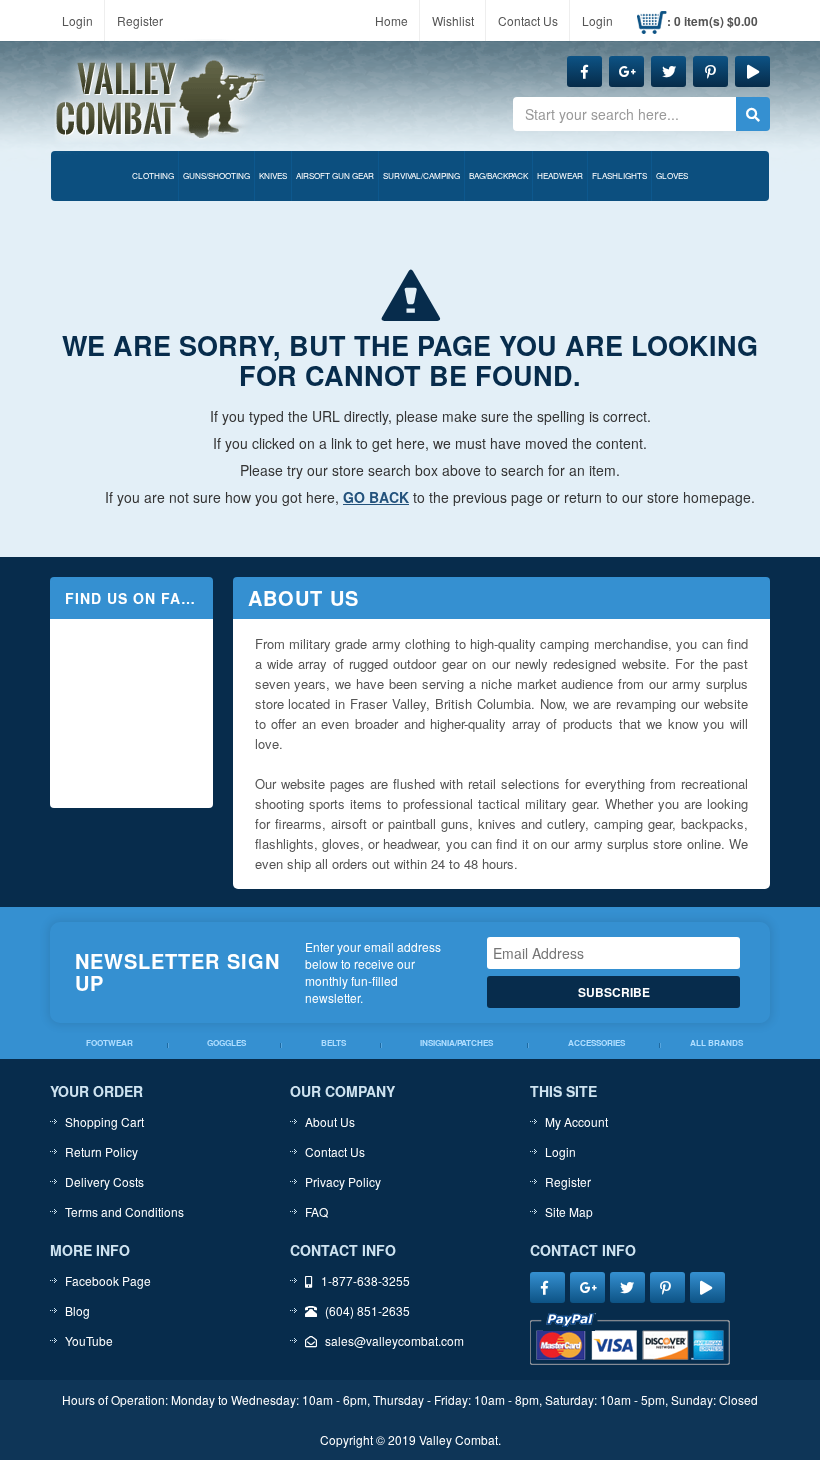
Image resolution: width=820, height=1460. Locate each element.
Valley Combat (161, 100)
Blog (77, 1310)
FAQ (316, 1211)
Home (391, 20)
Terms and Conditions (124, 1211)
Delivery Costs (104, 1181)
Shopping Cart (104, 1121)
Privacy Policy (343, 1181)
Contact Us (528, 20)
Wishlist (453, 20)
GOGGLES (226, 1043)
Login (77, 20)
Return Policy (101, 1151)
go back (376, 497)
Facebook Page (108, 1280)
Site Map (569, 1211)
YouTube (89, 1340)
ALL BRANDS (716, 1043)
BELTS (333, 1043)
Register (140, 20)
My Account (576, 1121)
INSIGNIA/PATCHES (456, 1043)
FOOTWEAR (109, 1043)
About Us (330, 1121)
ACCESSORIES (596, 1043)
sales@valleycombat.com (394, 1340)
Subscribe (614, 992)
